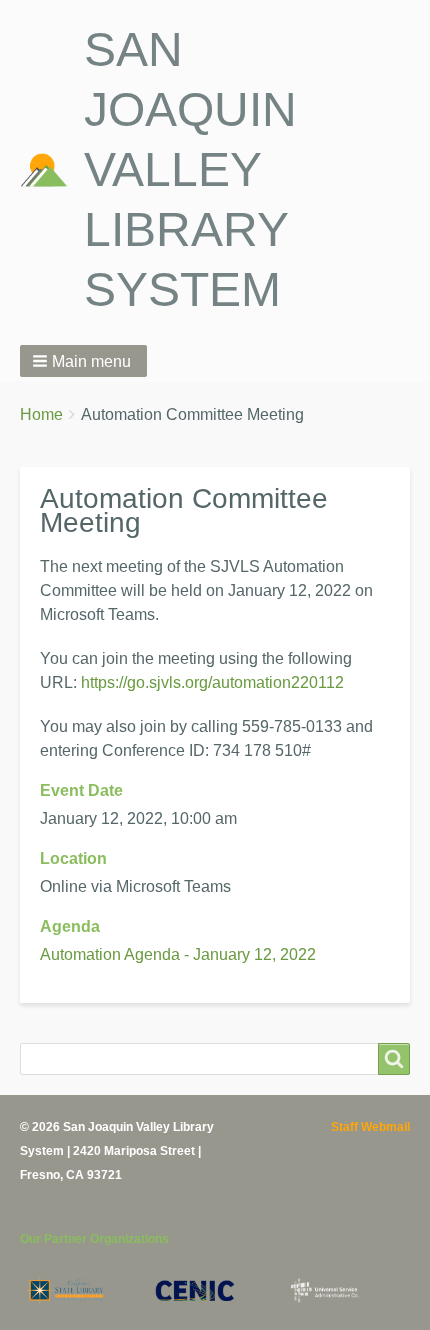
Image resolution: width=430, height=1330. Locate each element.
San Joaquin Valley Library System (190, 169)
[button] (83, 361)
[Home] (52, 170)
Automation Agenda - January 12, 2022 (178, 954)
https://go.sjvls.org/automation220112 (212, 682)
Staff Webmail (370, 1127)
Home (41, 414)
